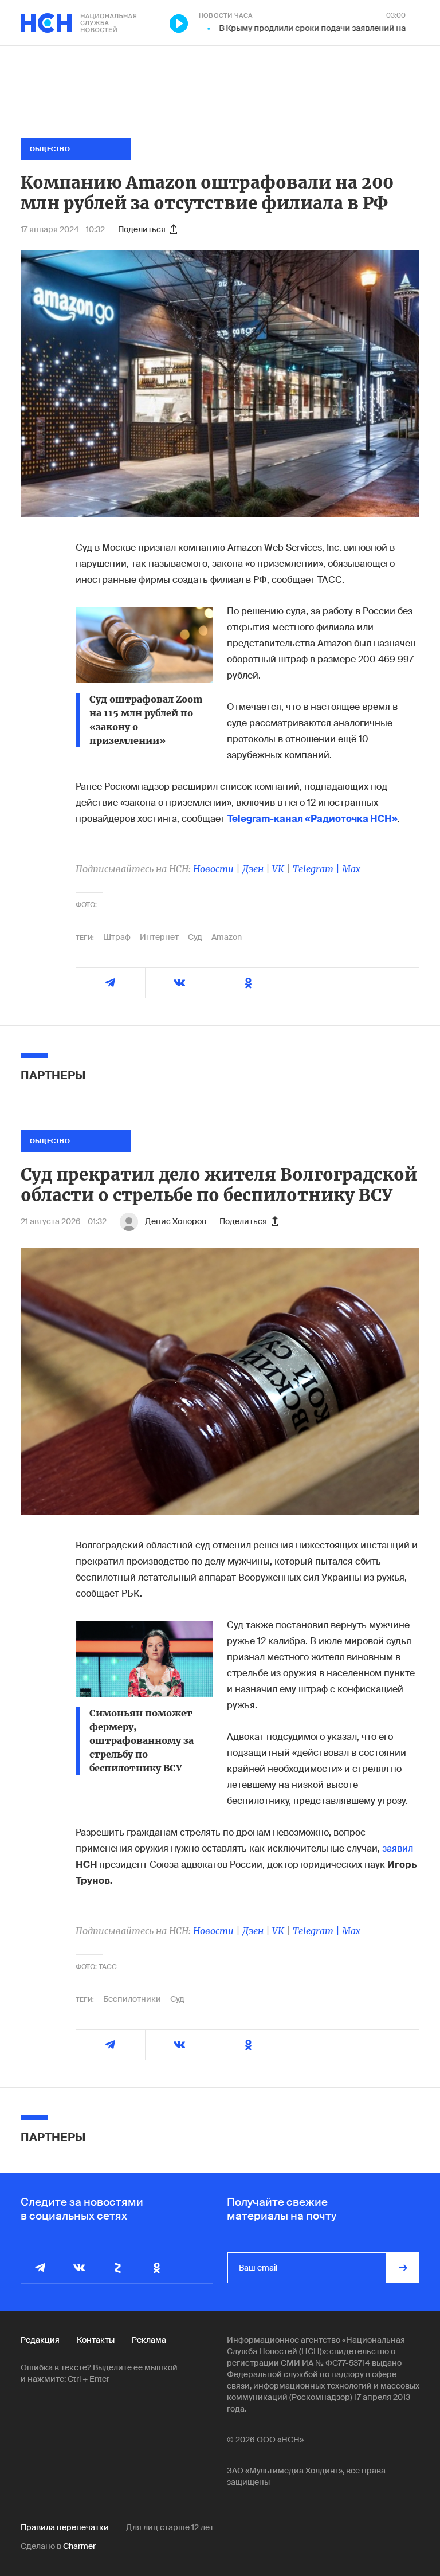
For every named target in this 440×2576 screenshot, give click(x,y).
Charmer (79, 2546)
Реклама (149, 2340)
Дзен (253, 869)
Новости (213, 869)
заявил (398, 1848)
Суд (195, 937)
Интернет (159, 937)
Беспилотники (132, 1999)
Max (351, 869)
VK (278, 869)
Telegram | (317, 869)
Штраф (117, 937)
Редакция (40, 2340)
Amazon (227, 937)
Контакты (96, 2340)
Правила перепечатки (65, 2527)
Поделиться (142, 229)
